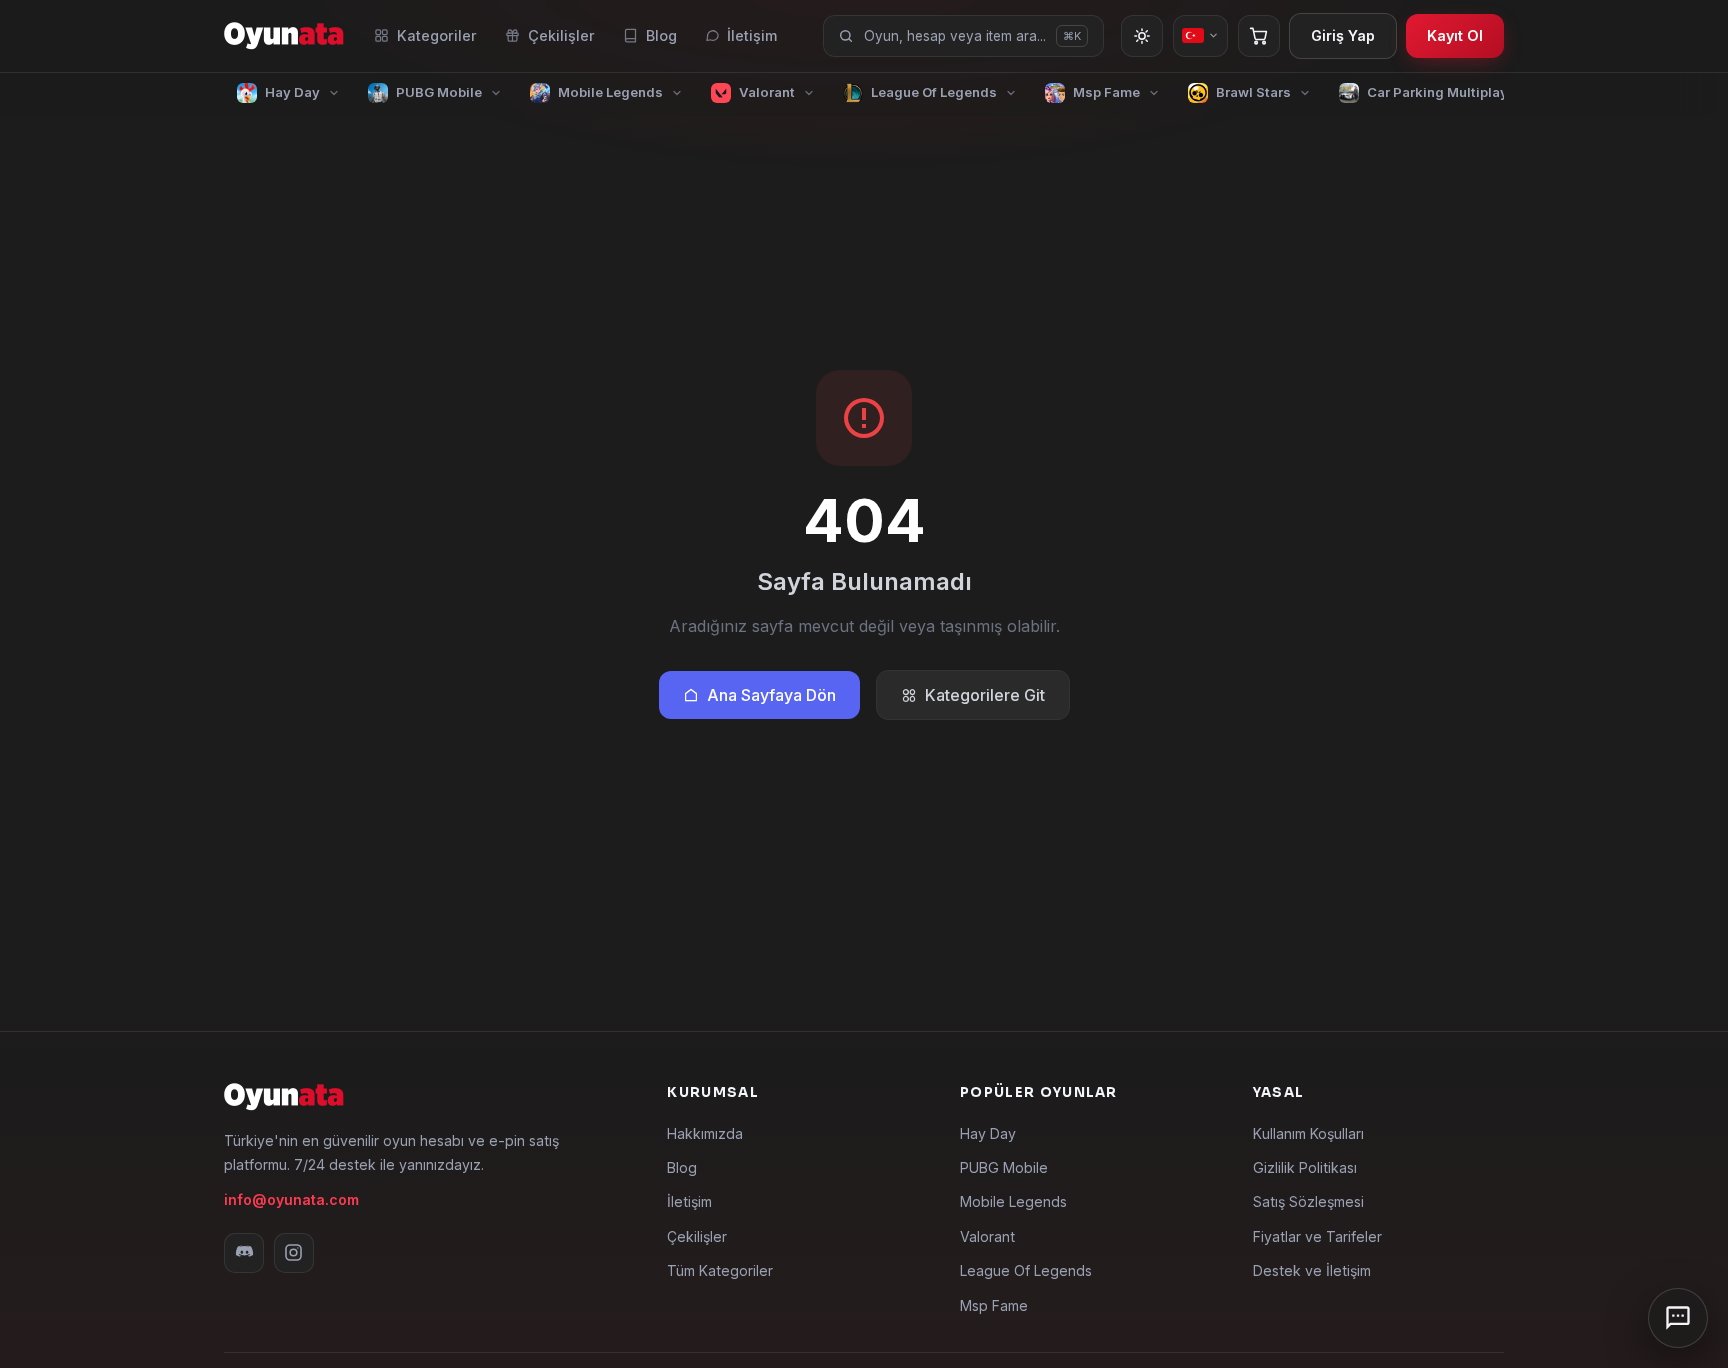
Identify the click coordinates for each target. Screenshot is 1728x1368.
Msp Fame (994, 1305)
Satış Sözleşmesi (1308, 1201)
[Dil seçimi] (1200, 36)
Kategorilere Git (985, 695)
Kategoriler (437, 35)
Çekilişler (561, 35)
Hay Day (988, 1133)
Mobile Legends (1013, 1201)
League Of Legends (1026, 1270)
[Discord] (244, 1253)
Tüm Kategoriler (720, 1270)
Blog (661, 35)
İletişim (752, 35)
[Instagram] (294, 1253)
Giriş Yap (1343, 35)
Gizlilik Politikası (1305, 1167)
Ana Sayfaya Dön (771, 695)
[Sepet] (1259, 36)
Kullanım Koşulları (1308, 1133)
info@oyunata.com (291, 1199)
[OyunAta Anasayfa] (284, 36)
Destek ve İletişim (1312, 1270)
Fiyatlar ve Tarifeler (1317, 1236)
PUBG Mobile (1004, 1167)
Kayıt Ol (1455, 35)
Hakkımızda (705, 1133)
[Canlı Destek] (1678, 1318)
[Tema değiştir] (1142, 36)
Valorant (987, 1236)
